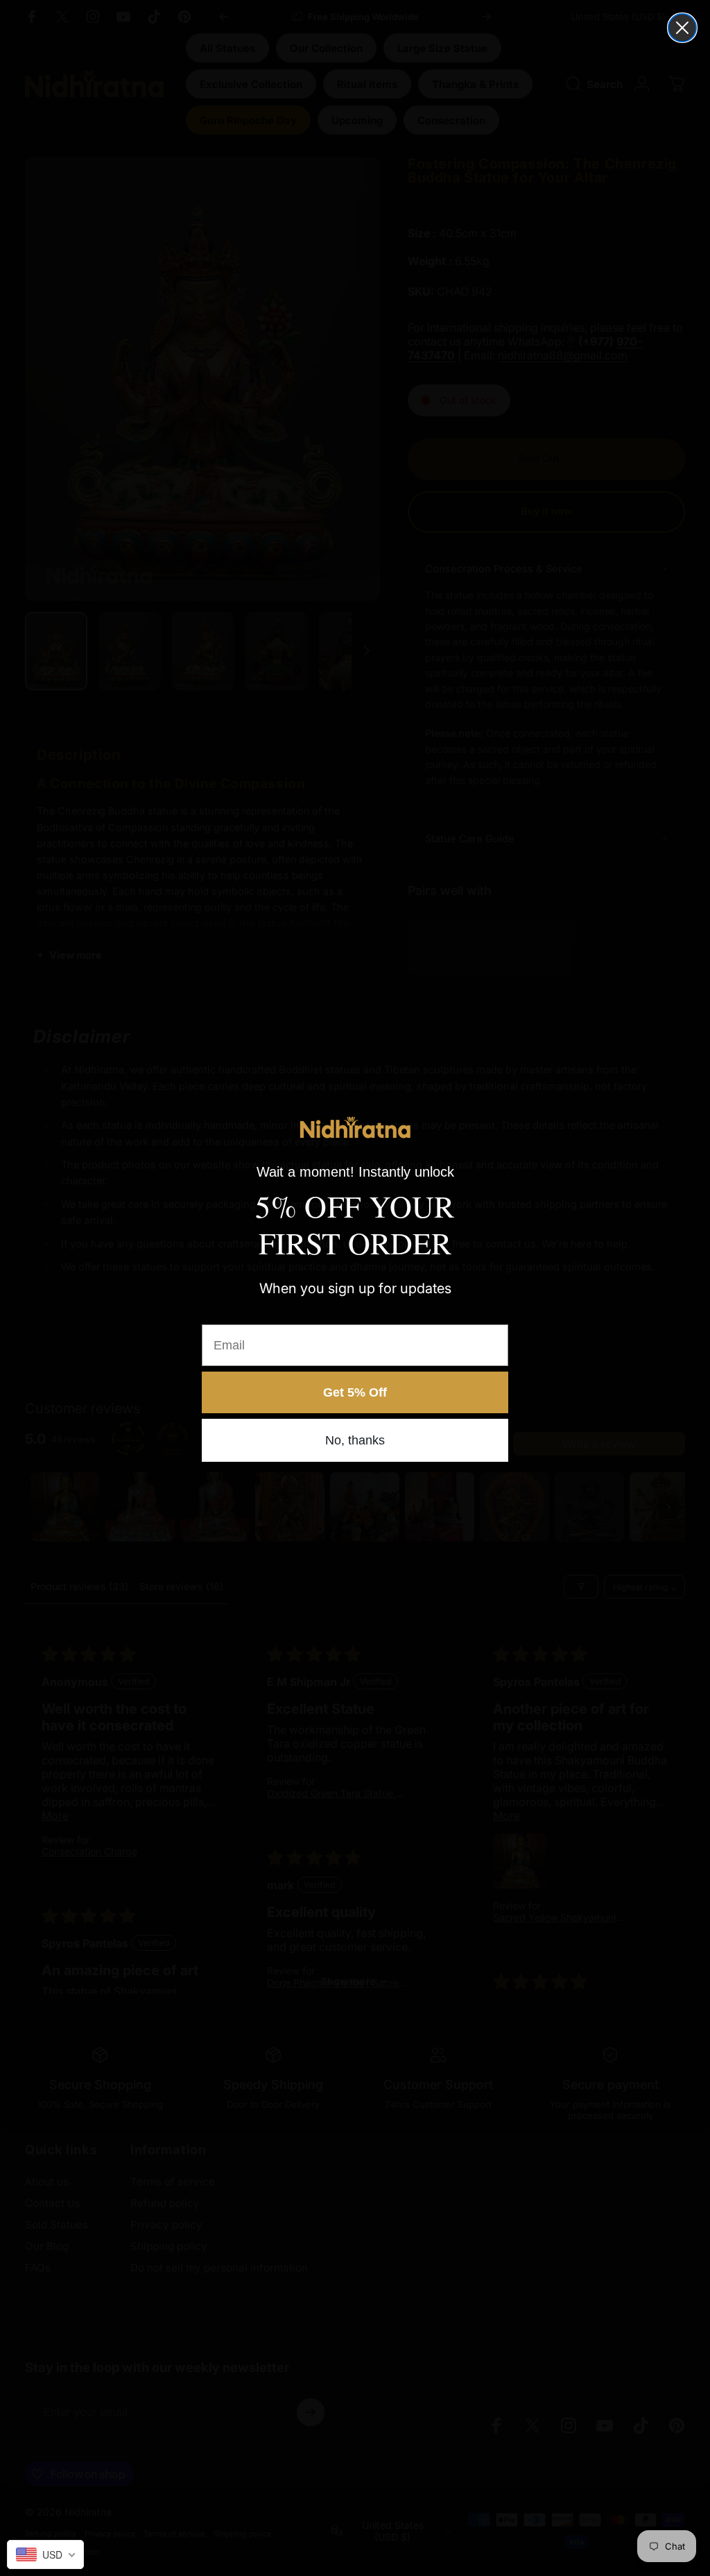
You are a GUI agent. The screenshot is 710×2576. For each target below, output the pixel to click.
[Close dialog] (682, 28)
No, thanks (355, 1440)
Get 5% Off (355, 1392)
